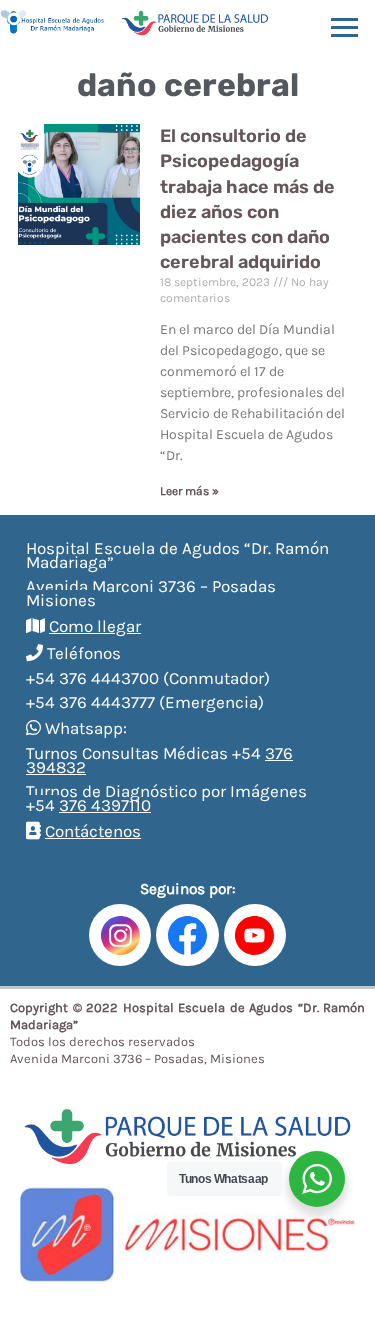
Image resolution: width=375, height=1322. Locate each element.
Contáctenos (93, 831)
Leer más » (189, 491)
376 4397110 (105, 805)
